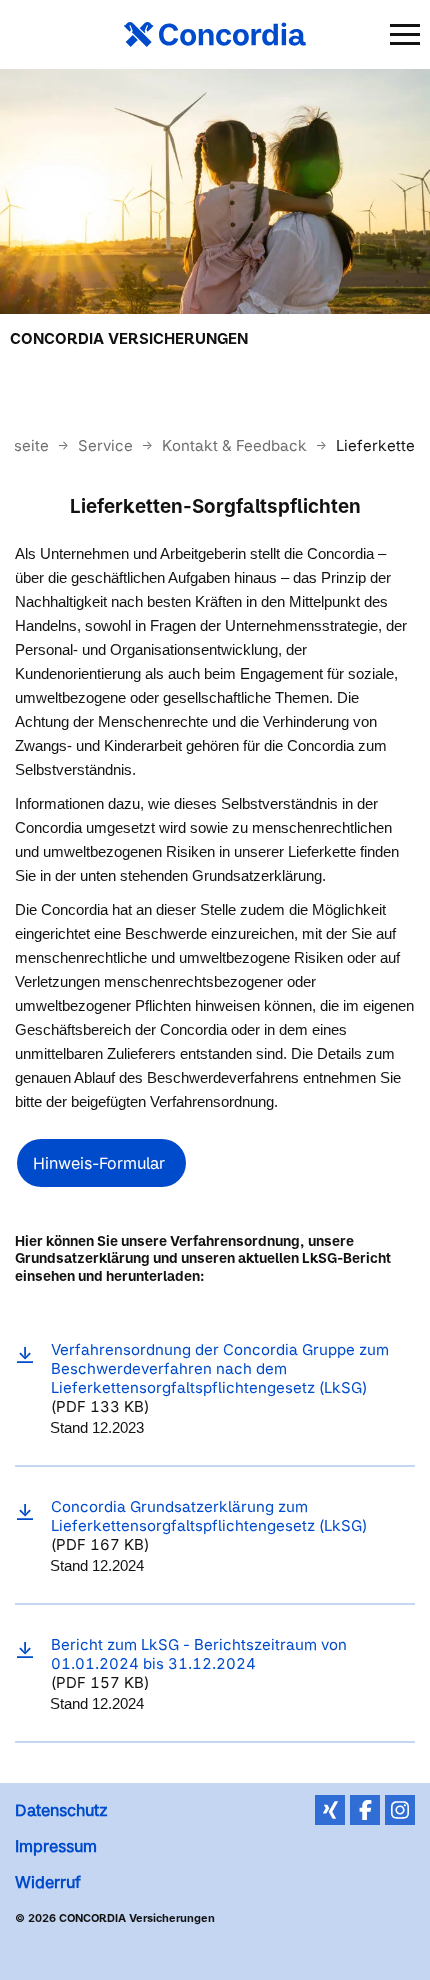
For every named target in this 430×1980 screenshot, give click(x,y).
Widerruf (48, 1882)
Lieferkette (375, 445)
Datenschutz (61, 1810)
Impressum (56, 1846)
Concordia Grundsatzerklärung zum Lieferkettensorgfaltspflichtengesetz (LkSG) (209, 1516)
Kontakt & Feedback (236, 445)
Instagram (400, 1810)
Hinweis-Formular (101, 1163)
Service (107, 445)
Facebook (365, 1810)
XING (330, 1810)
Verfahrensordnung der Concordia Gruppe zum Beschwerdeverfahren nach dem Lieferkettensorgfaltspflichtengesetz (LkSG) (220, 1368)
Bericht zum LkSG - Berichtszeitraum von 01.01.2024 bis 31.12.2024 (199, 1654)
